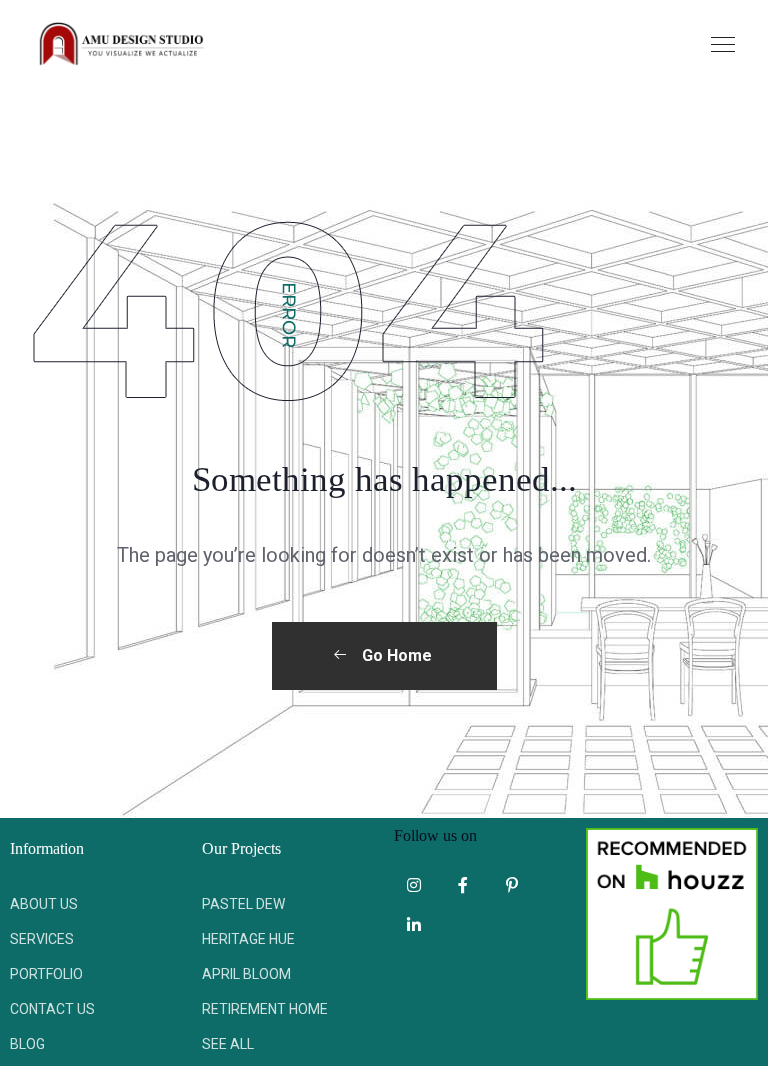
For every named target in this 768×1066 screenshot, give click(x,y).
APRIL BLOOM (246, 974)
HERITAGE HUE (248, 939)
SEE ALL (228, 1044)
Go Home (395, 655)
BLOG (27, 1044)
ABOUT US (44, 904)
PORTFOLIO (46, 974)
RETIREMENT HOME (265, 1009)
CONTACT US (52, 1009)
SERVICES (42, 939)
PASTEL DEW (243, 904)
